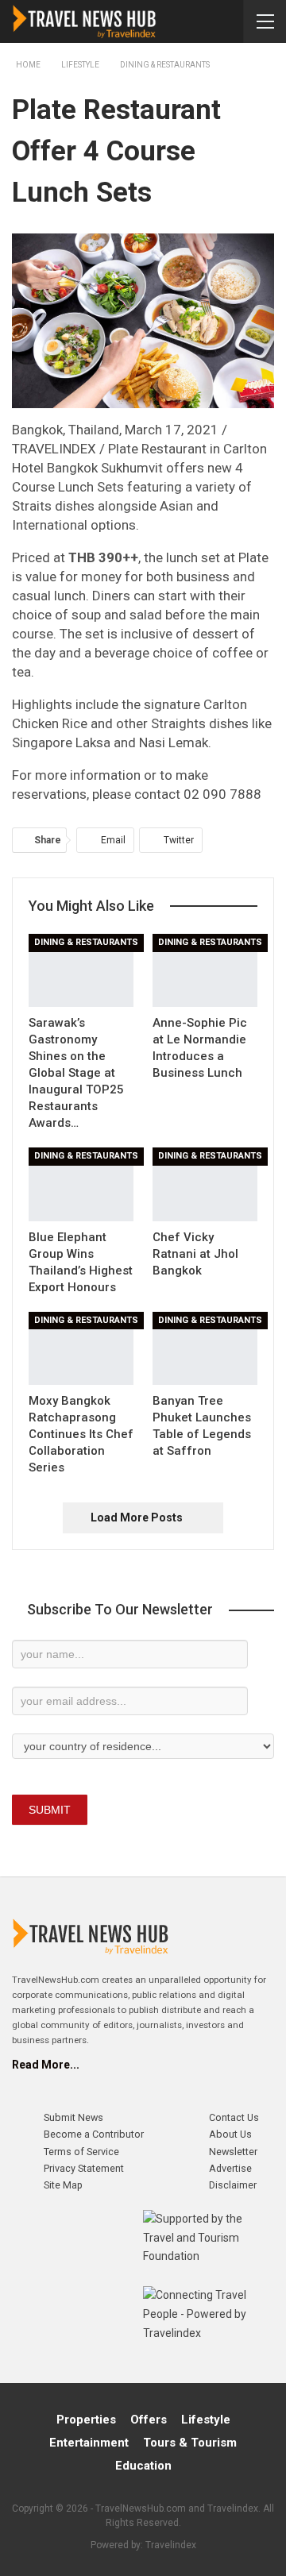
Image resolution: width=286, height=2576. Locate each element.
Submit (50, 1810)
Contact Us (234, 2117)
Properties (86, 2420)
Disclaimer (233, 2185)
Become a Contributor (94, 2134)
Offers (149, 2420)
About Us (230, 2134)
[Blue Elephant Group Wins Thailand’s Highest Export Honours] (81, 1184)
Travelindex (171, 2545)
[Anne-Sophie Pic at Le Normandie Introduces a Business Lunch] (205, 970)
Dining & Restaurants (86, 942)
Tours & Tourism (190, 2443)
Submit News (73, 2117)
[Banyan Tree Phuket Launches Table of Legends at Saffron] (205, 1348)
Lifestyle (206, 2420)
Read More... (46, 2065)
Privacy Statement (84, 2168)
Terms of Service (81, 2152)
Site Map (63, 2185)
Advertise (230, 2168)
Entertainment (89, 2443)
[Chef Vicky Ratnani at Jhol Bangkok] (205, 1184)
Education (143, 2466)
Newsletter (233, 2152)
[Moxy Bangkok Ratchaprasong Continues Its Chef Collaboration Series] (81, 1348)
